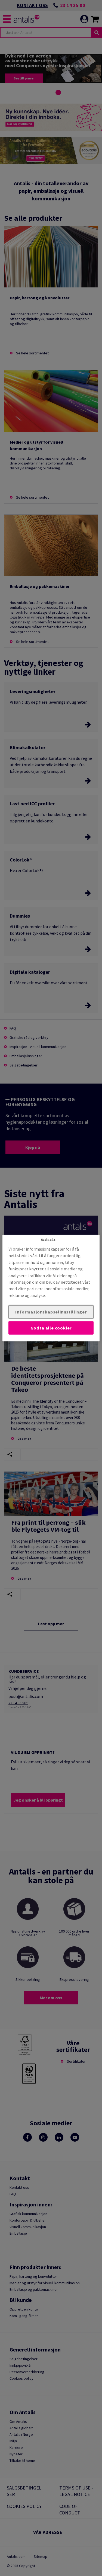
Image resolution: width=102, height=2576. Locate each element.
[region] (51, 1288)
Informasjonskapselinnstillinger (51, 1312)
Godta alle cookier (51, 1328)
